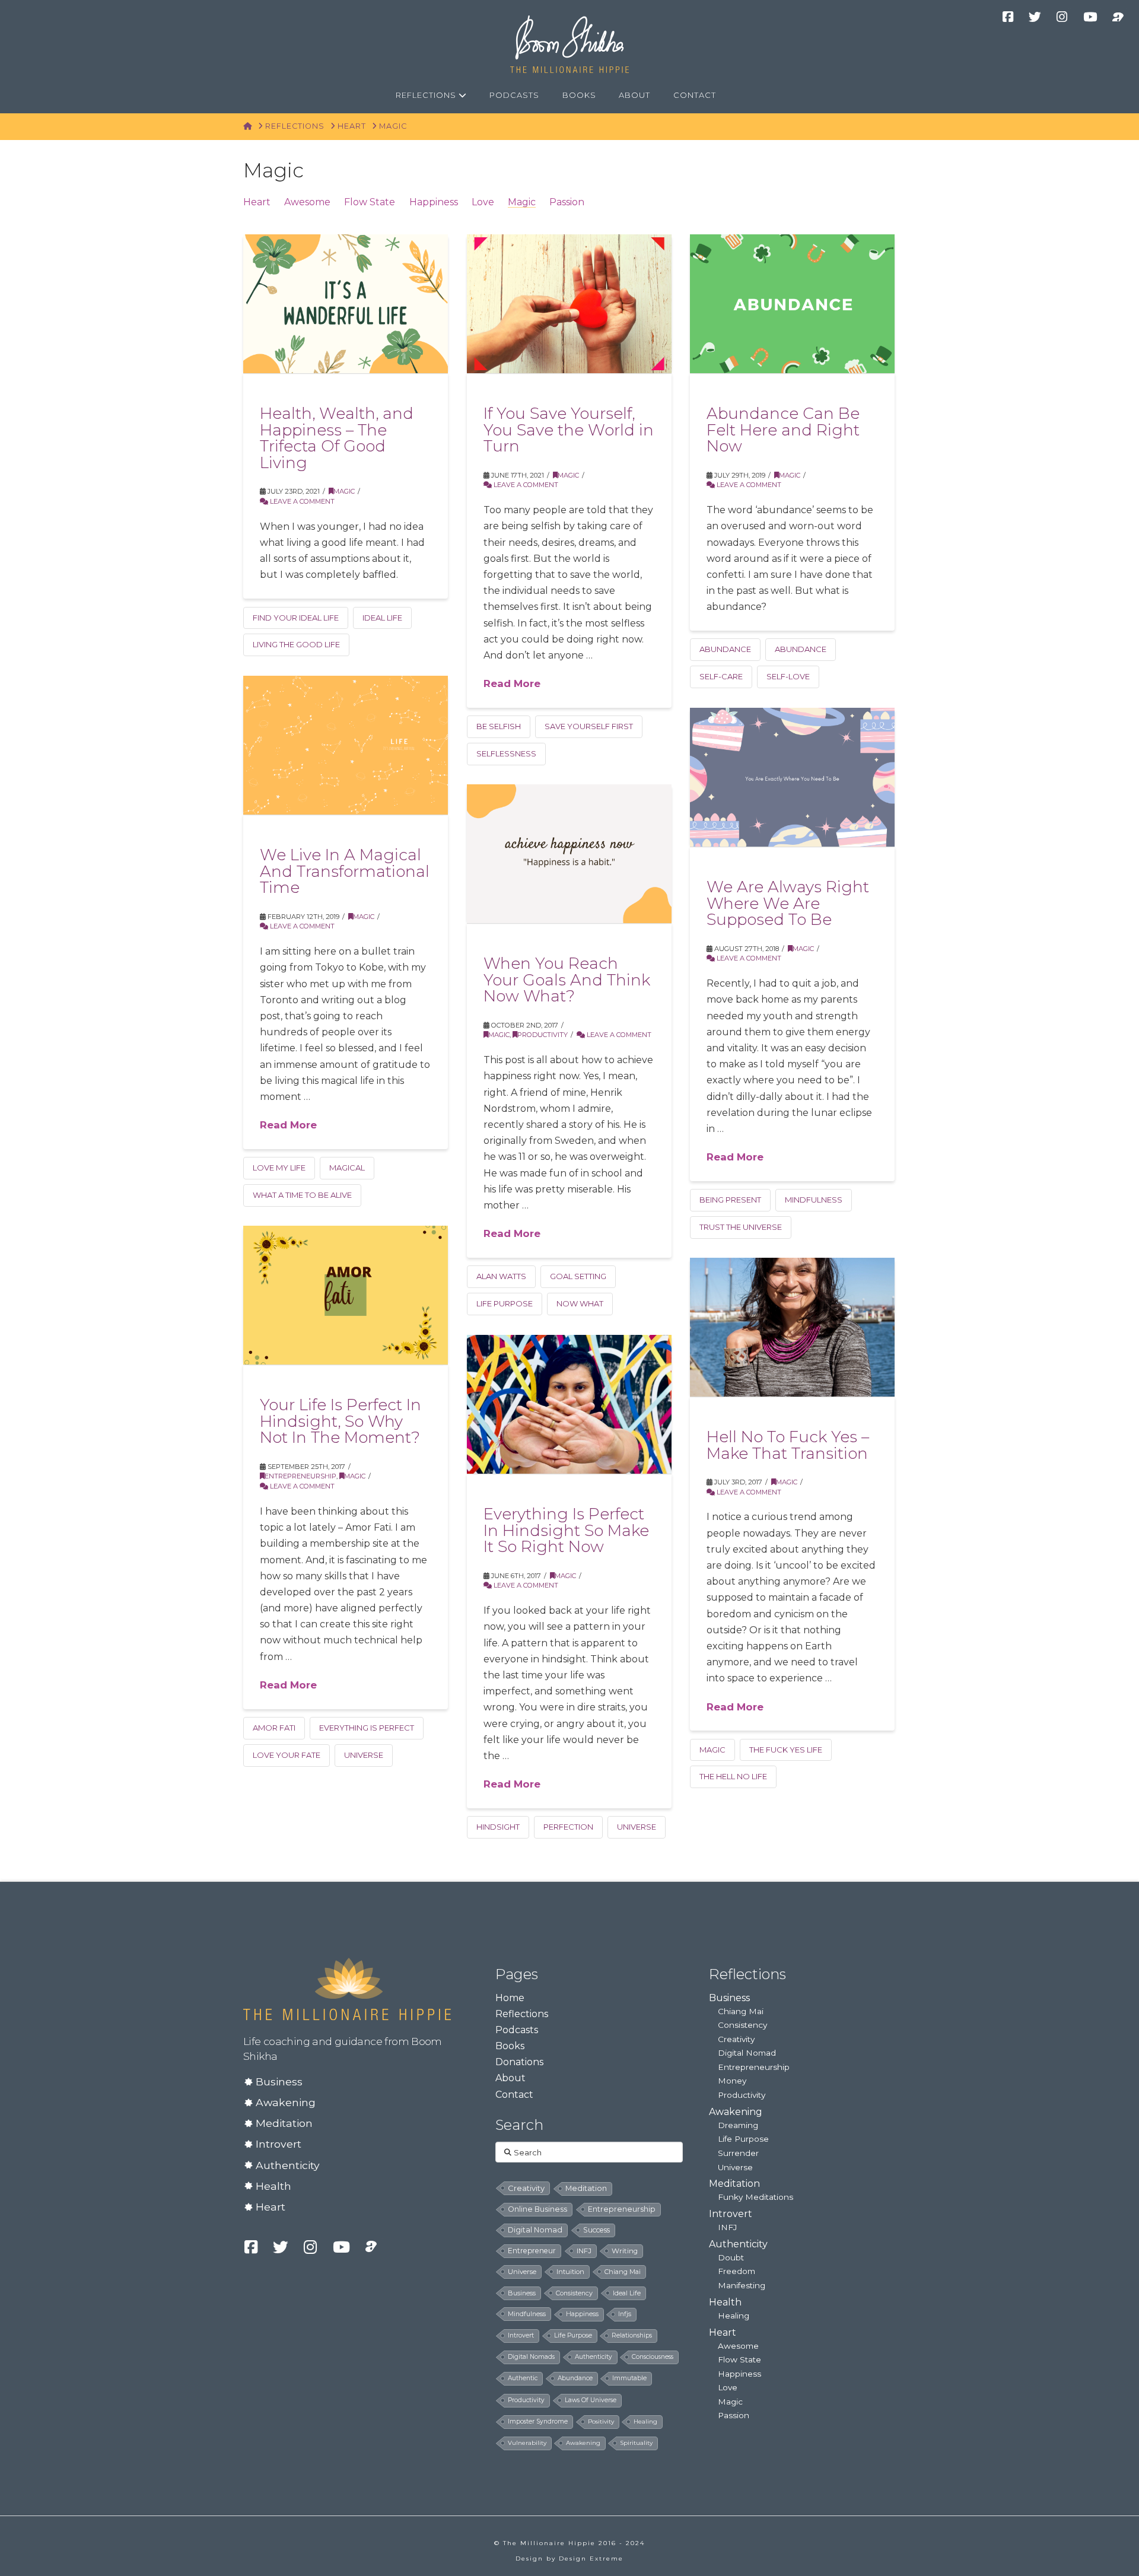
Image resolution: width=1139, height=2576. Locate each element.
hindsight (498, 1827)
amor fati (274, 1728)
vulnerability (527, 2443)
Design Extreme (591, 2558)
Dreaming (738, 2125)
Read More (512, 683)
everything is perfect (367, 1728)
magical (347, 1168)
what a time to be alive (302, 1195)
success (596, 2230)
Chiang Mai (741, 2011)
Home (510, 1998)
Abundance (725, 649)
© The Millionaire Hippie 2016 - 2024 (569, 2543)
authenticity (594, 2357)
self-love (788, 676)
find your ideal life (296, 618)
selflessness (506, 753)
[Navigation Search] (741, 96)
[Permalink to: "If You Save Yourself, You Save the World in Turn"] (569, 304)
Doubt (731, 2257)
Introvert (279, 2144)
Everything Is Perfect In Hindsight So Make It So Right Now (566, 1530)
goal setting (578, 1276)
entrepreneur (532, 2251)
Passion (567, 202)
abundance (801, 649)
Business (279, 2082)
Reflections (522, 2014)
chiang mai (623, 2272)
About (510, 2078)
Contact (514, 2095)
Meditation (284, 2123)
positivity (601, 2421)
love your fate (287, 1755)
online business (537, 2209)
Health (273, 2186)
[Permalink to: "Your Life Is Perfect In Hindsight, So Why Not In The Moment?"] (346, 1295)
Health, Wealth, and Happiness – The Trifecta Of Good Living (337, 438)
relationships (632, 2335)
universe (364, 1755)
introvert (521, 2335)
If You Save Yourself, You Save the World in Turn (569, 430)
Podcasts (517, 2030)
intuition (570, 2272)
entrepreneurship (622, 2209)
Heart (257, 202)
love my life (279, 1168)
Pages (517, 1974)
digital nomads (531, 2357)
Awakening (286, 2102)
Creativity (736, 2039)
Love (483, 202)
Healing (734, 2316)
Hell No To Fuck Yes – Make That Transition (788, 1445)
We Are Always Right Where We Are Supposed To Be (788, 903)
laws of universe (591, 2400)
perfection (568, 1827)
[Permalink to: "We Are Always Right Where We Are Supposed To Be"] (792, 777)
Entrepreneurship (300, 1476)
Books (510, 2046)
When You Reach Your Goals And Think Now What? (567, 979)
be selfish (499, 726)
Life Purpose (743, 2139)
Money (732, 2081)
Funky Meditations (755, 2197)
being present (730, 1200)
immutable (629, 2378)
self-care (721, 676)
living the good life (296, 644)
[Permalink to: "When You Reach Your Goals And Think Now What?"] (569, 854)
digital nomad (535, 2230)
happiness (582, 2314)
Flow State (370, 202)
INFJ (584, 2251)
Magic (522, 202)
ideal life (382, 618)
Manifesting (742, 2285)
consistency (574, 2293)
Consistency (742, 2025)
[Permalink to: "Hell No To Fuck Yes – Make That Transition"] (792, 1327)
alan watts (501, 1276)
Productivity (543, 1035)
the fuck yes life (786, 1750)
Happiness (434, 202)
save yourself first (589, 726)
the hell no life (733, 1776)
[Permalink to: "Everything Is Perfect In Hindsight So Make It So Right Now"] (569, 1404)
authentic (523, 2378)
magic (712, 1750)
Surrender (738, 2153)
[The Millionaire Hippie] (347, 1988)
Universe (735, 2167)
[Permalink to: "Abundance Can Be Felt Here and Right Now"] (792, 304)
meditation (586, 2188)
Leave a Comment (301, 501)
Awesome (307, 202)
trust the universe (741, 1227)
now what (580, 1303)
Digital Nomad (747, 2053)
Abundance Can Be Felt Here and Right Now (783, 430)
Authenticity (288, 2165)
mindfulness (814, 1200)
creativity (526, 2188)
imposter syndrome (538, 2421)
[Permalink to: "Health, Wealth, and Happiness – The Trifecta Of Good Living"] (346, 304)
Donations (519, 2062)
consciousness (653, 2357)
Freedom (736, 2271)
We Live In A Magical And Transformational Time (345, 871)
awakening (583, 2443)
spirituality (636, 2443)
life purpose (505, 1303)
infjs (625, 2314)
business (522, 2293)
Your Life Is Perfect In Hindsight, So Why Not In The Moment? (341, 1421)
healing (645, 2421)
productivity (526, 2400)
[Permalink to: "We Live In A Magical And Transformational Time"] (346, 745)
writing (625, 2251)
